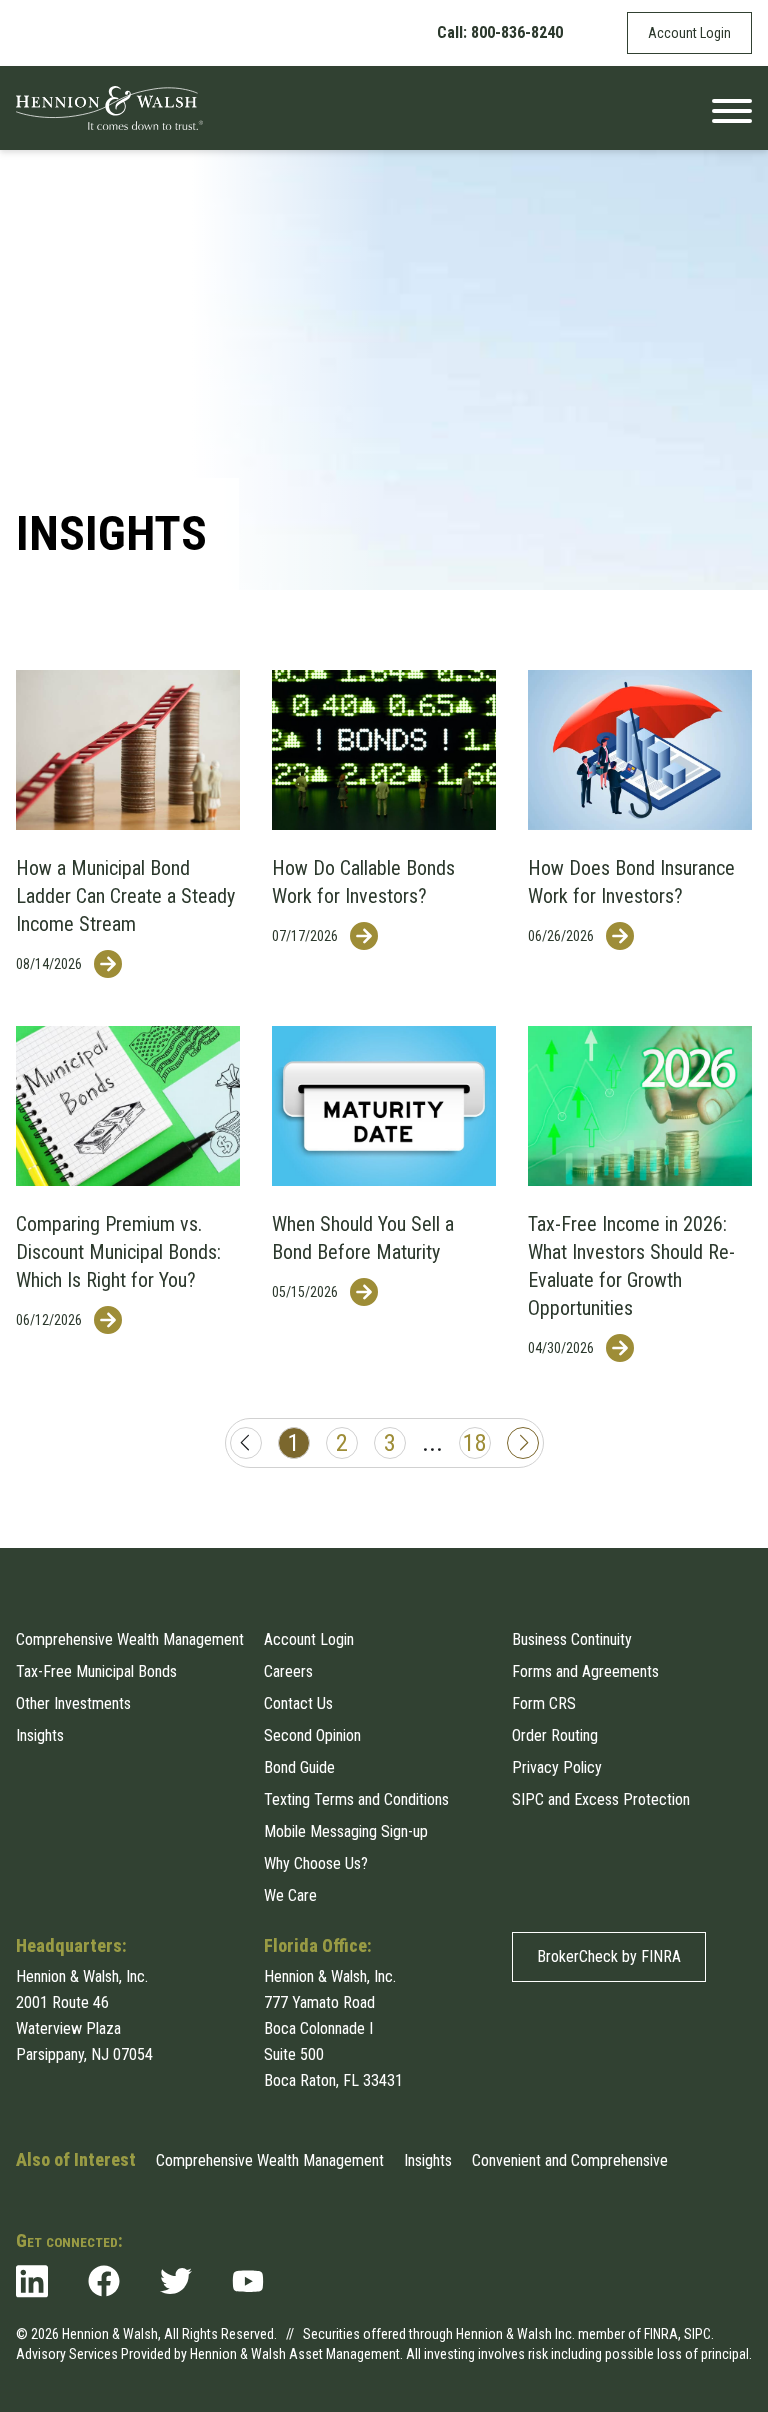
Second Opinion (312, 1735)
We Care (290, 1895)
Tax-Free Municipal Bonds (96, 1671)
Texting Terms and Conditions (356, 1799)
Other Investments (73, 1703)
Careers (288, 1671)
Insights (40, 1735)
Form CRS (544, 1703)
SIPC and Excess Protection (601, 1799)
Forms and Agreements (585, 1671)
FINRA (661, 2334)
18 (475, 1443)
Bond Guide (299, 1767)
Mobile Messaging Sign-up (346, 1831)
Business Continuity (572, 1639)
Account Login (689, 33)
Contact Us (298, 1703)
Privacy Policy (557, 1767)
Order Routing (555, 1735)
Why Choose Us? (316, 1863)
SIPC (697, 2334)
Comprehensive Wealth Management (130, 1639)
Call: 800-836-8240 (500, 32)
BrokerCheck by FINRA (609, 1956)
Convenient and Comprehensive (570, 2160)
